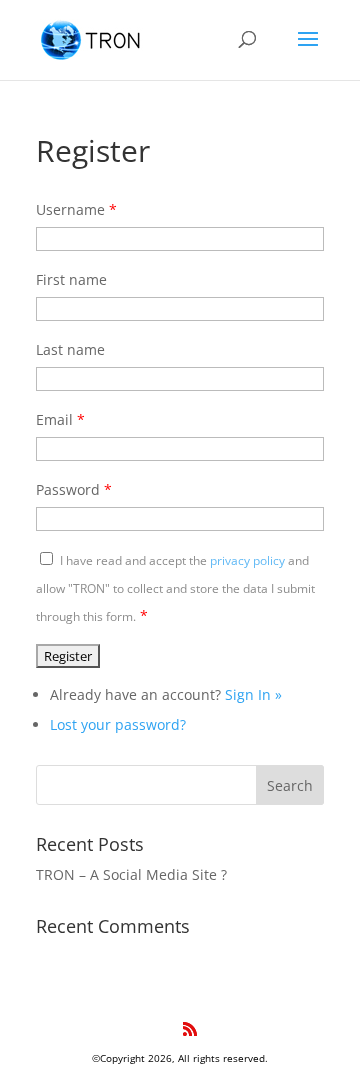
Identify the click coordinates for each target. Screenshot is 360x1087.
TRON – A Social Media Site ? (131, 874)
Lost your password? (118, 724)
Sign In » (253, 694)
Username (76, 209)
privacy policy (247, 560)
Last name (70, 349)
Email (60, 419)
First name (71, 279)
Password (74, 489)
